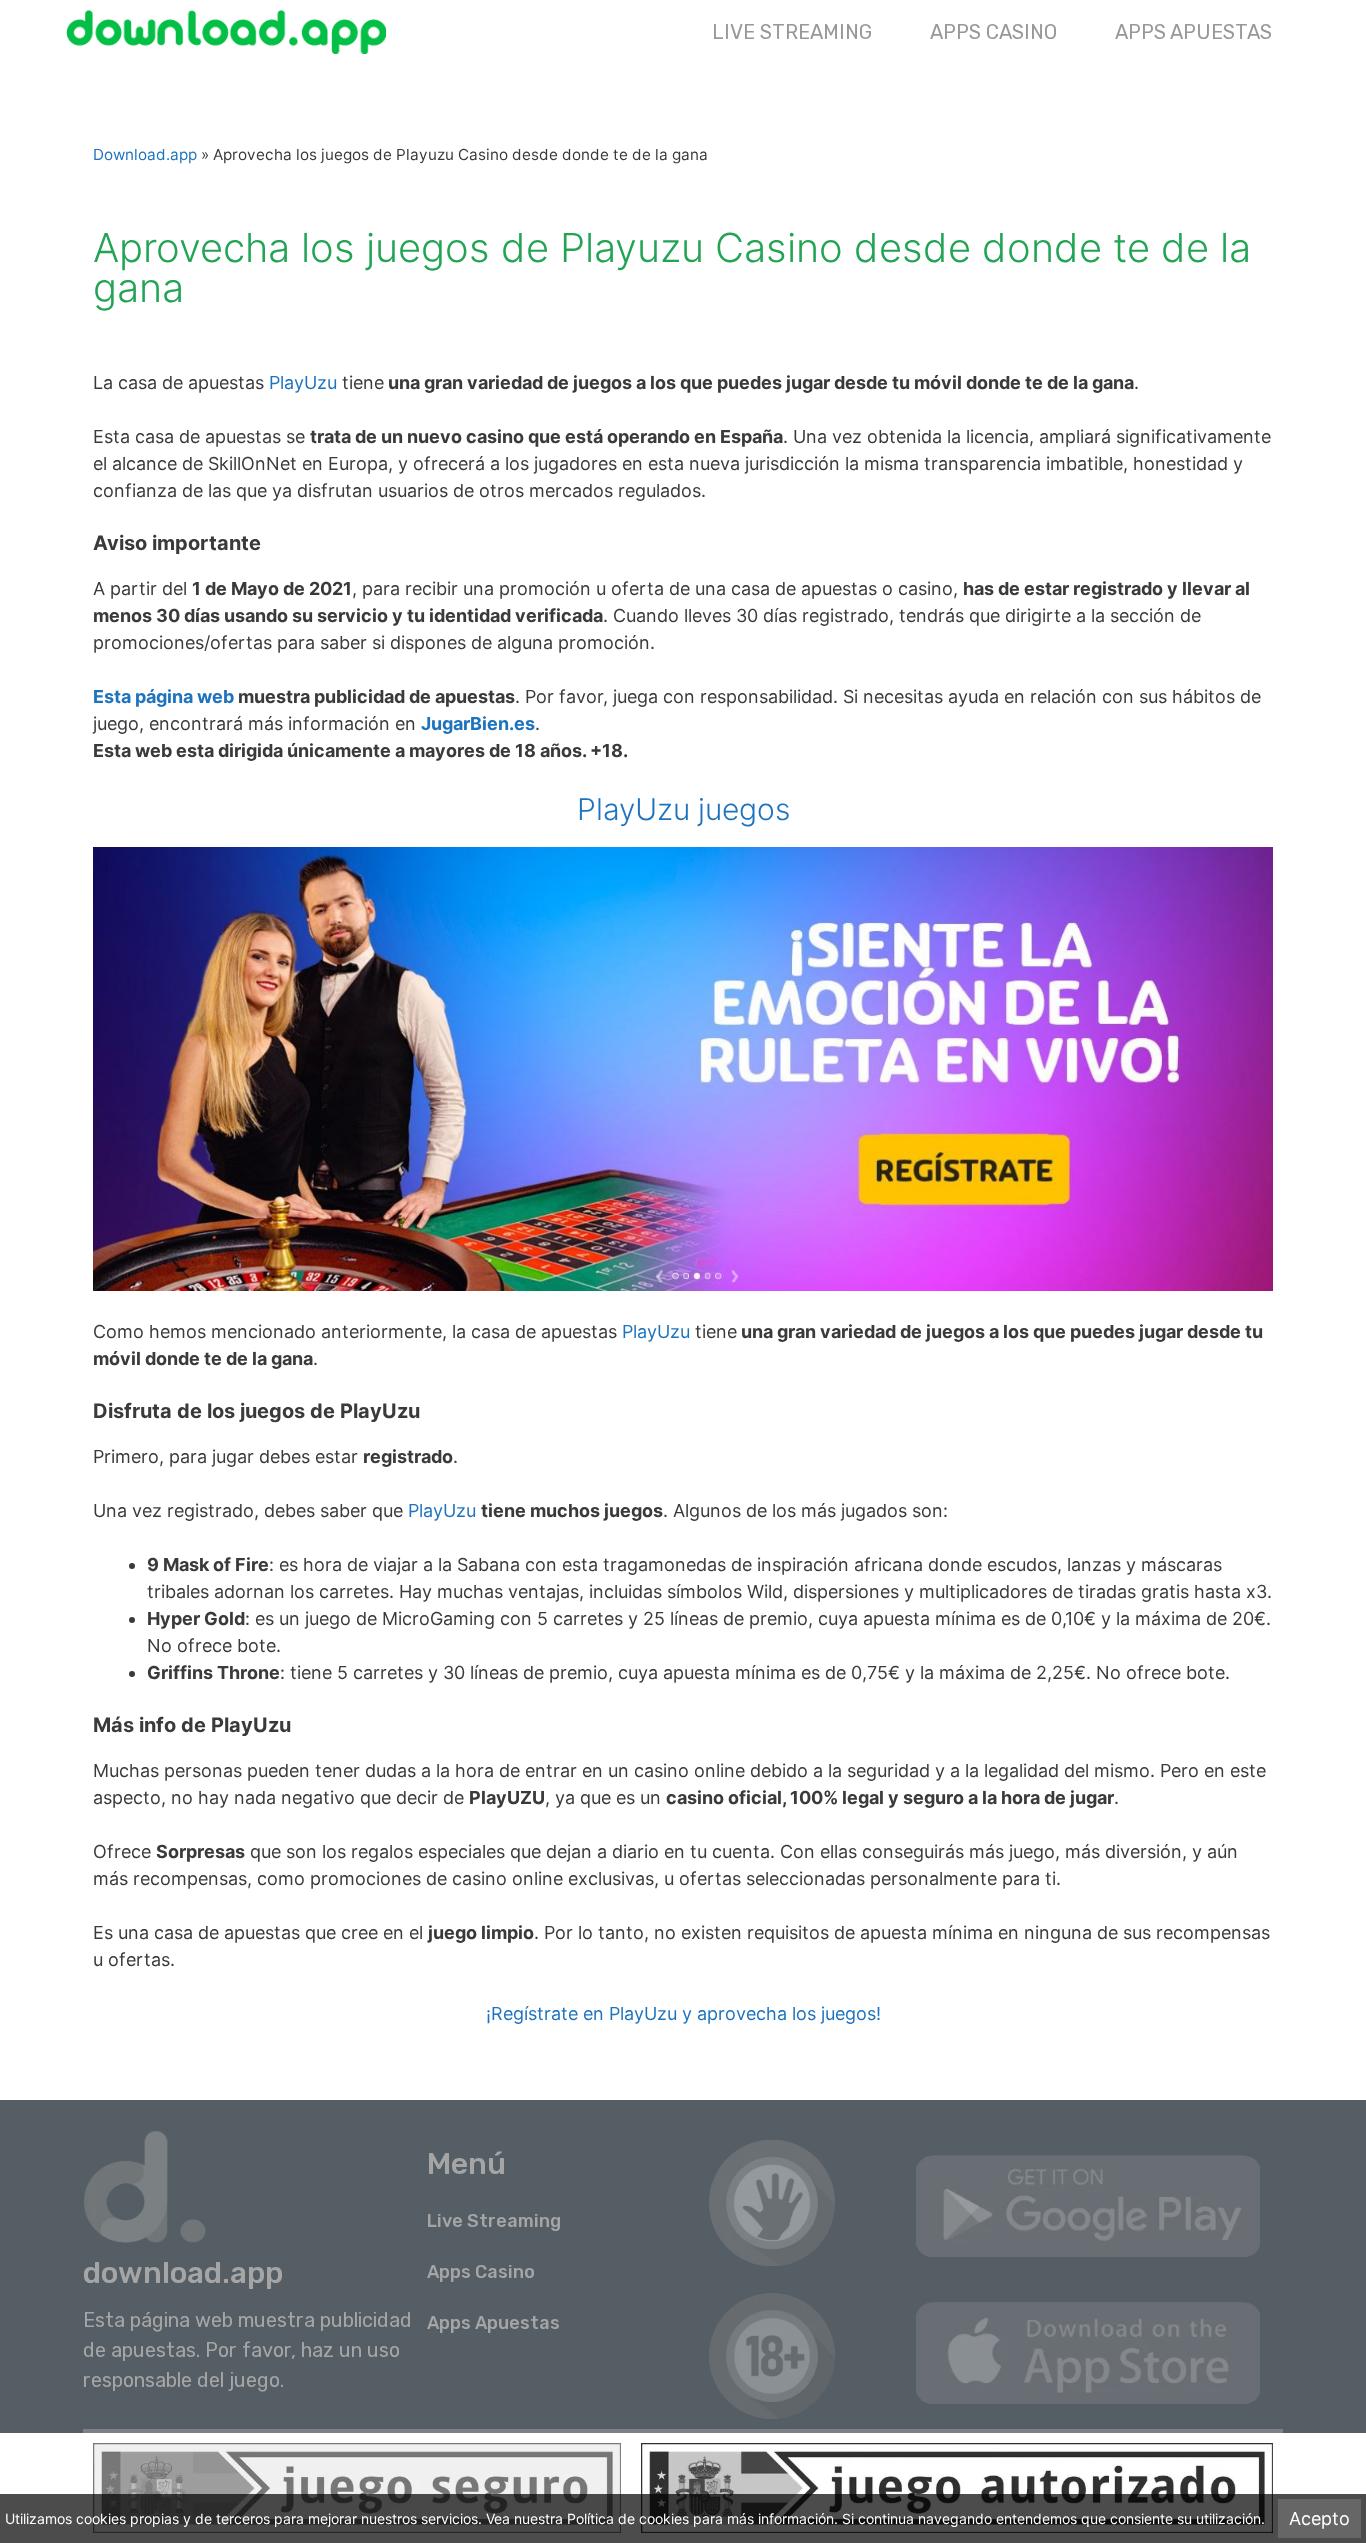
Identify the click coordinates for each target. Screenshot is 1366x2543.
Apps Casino (993, 32)
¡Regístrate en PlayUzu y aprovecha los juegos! (683, 2013)
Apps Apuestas (1193, 32)
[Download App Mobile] (231, 32)
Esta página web (163, 696)
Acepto (1319, 2518)
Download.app (145, 154)
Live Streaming (792, 32)
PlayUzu (303, 382)
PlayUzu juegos (683, 809)
